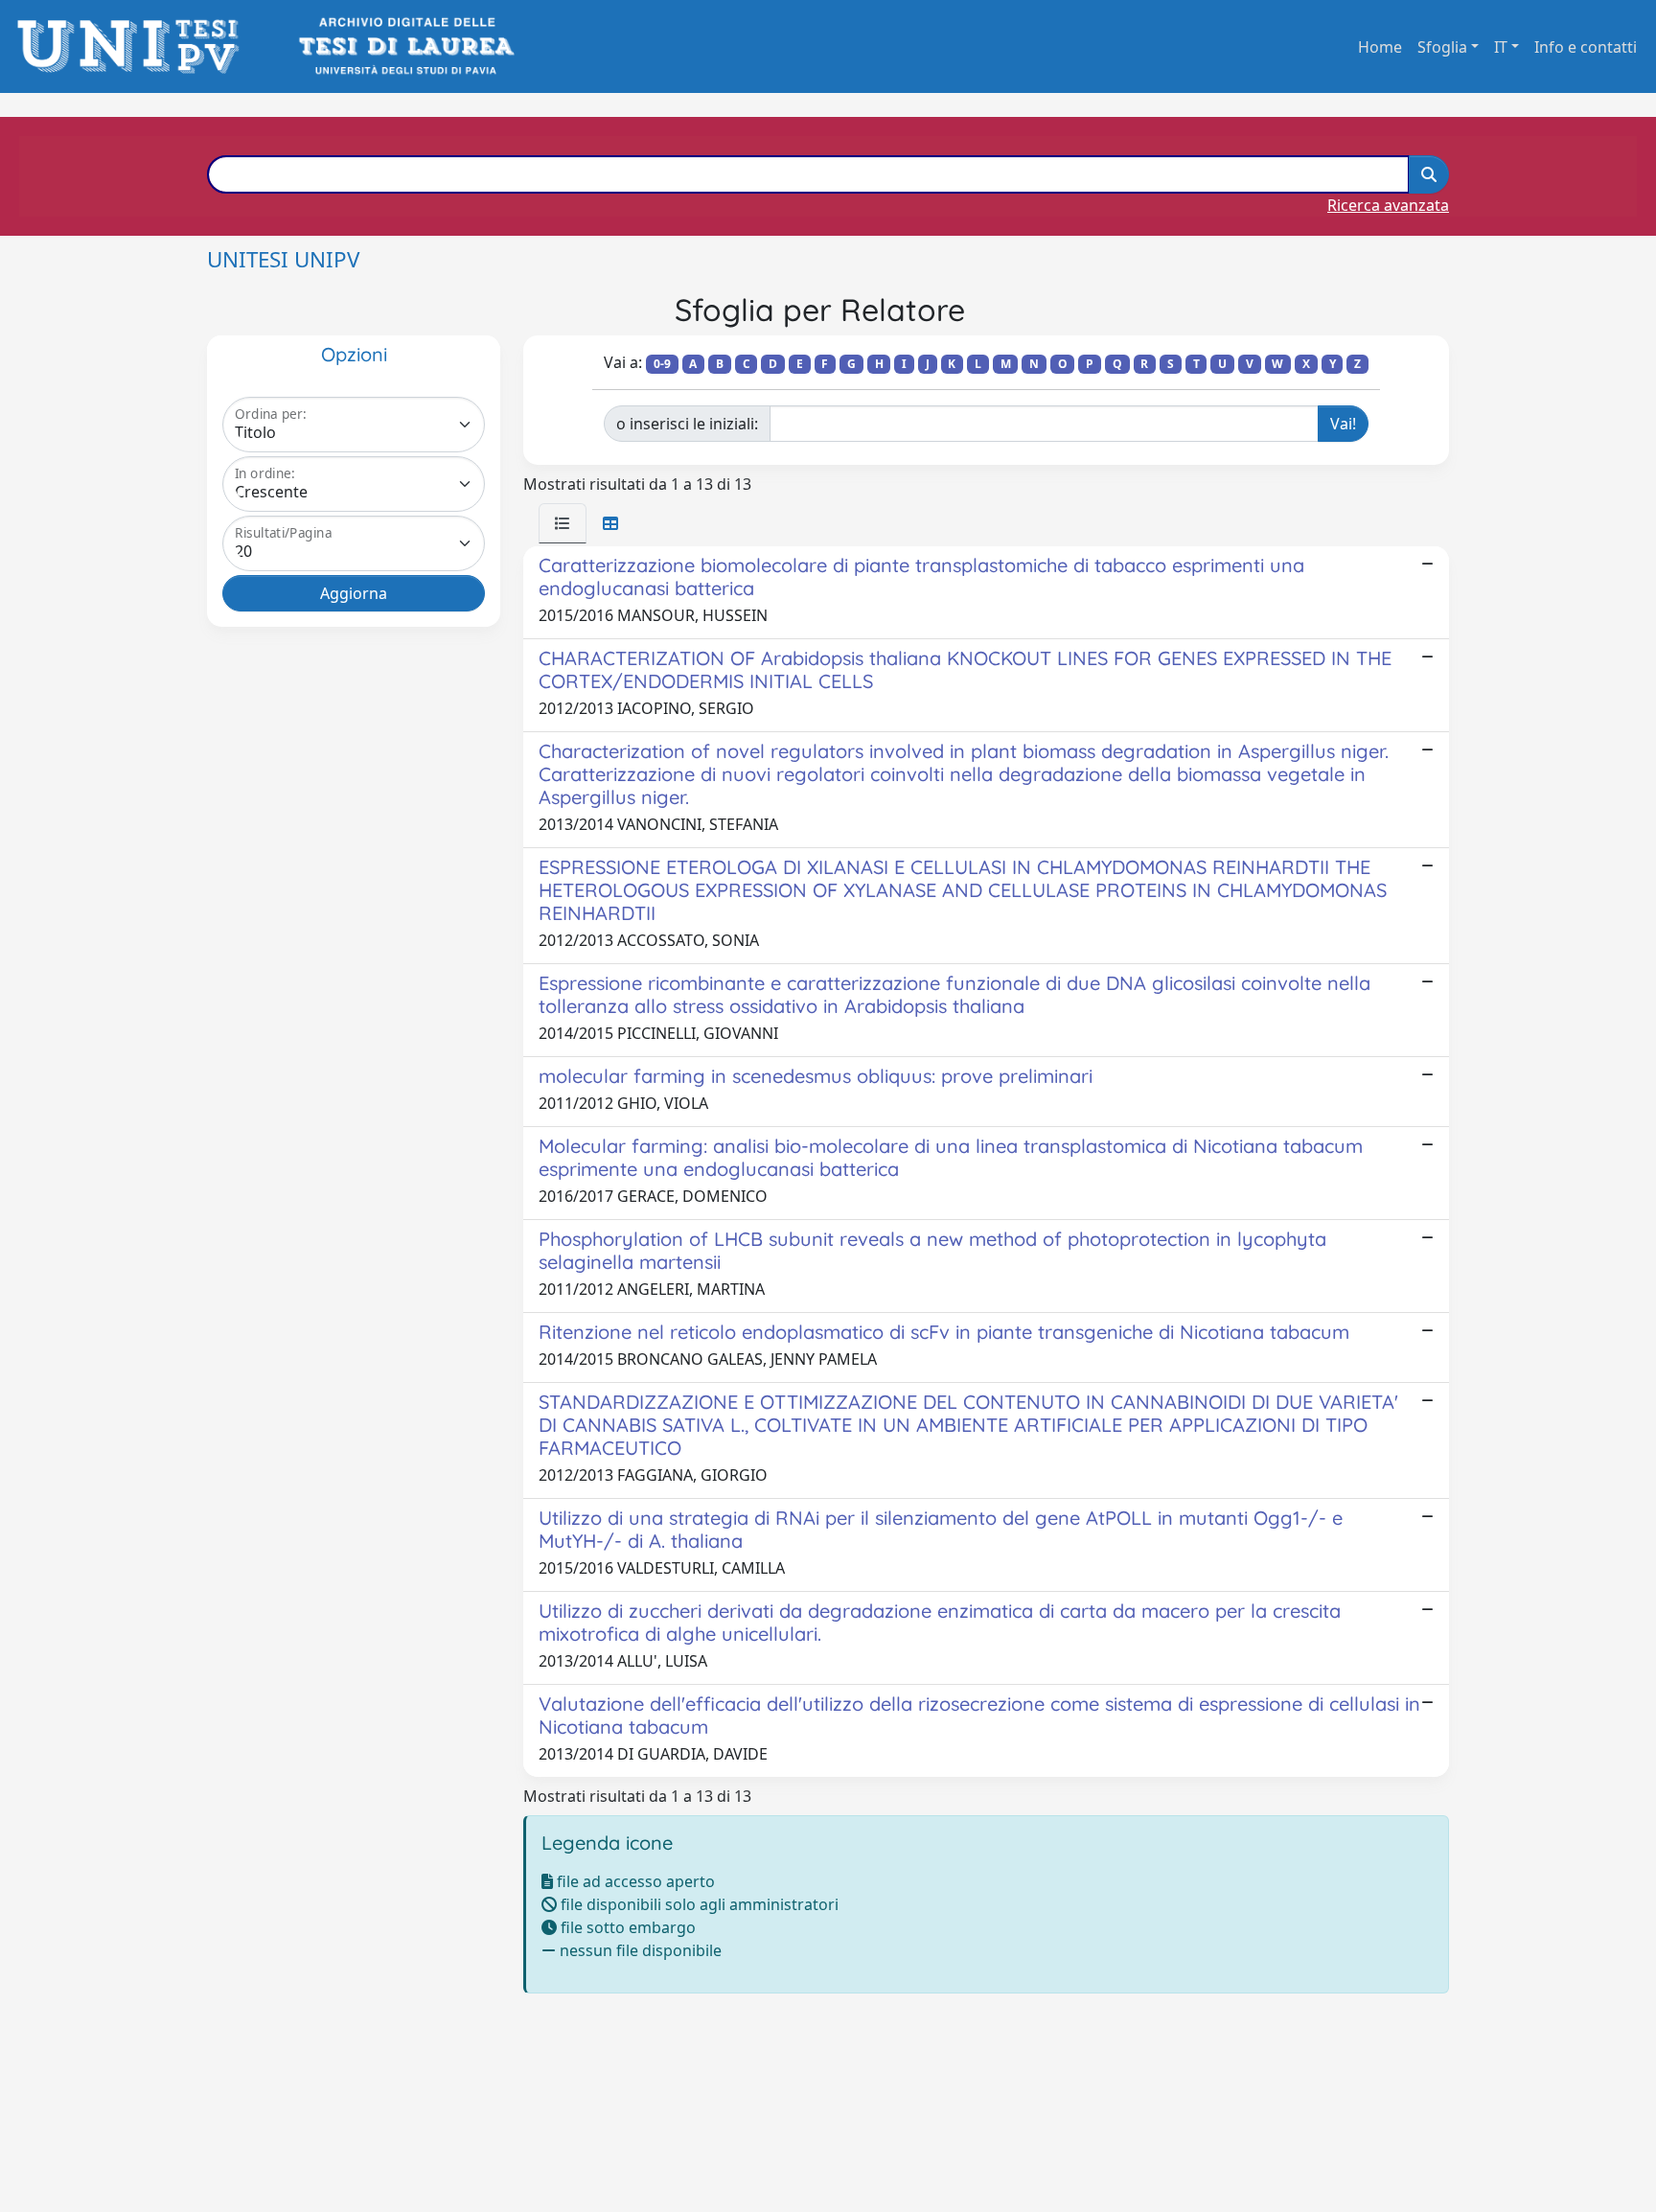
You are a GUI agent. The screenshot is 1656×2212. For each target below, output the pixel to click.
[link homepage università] (405, 46)
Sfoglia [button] (1442, 47)
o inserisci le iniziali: (687, 424)
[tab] (563, 523)
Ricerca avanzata (1388, 205)
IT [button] (1501, 47)
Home (1380, 47)
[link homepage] (134, 46)
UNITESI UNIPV (283, 259)
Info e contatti (1586, 47)
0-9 (662, 364)
